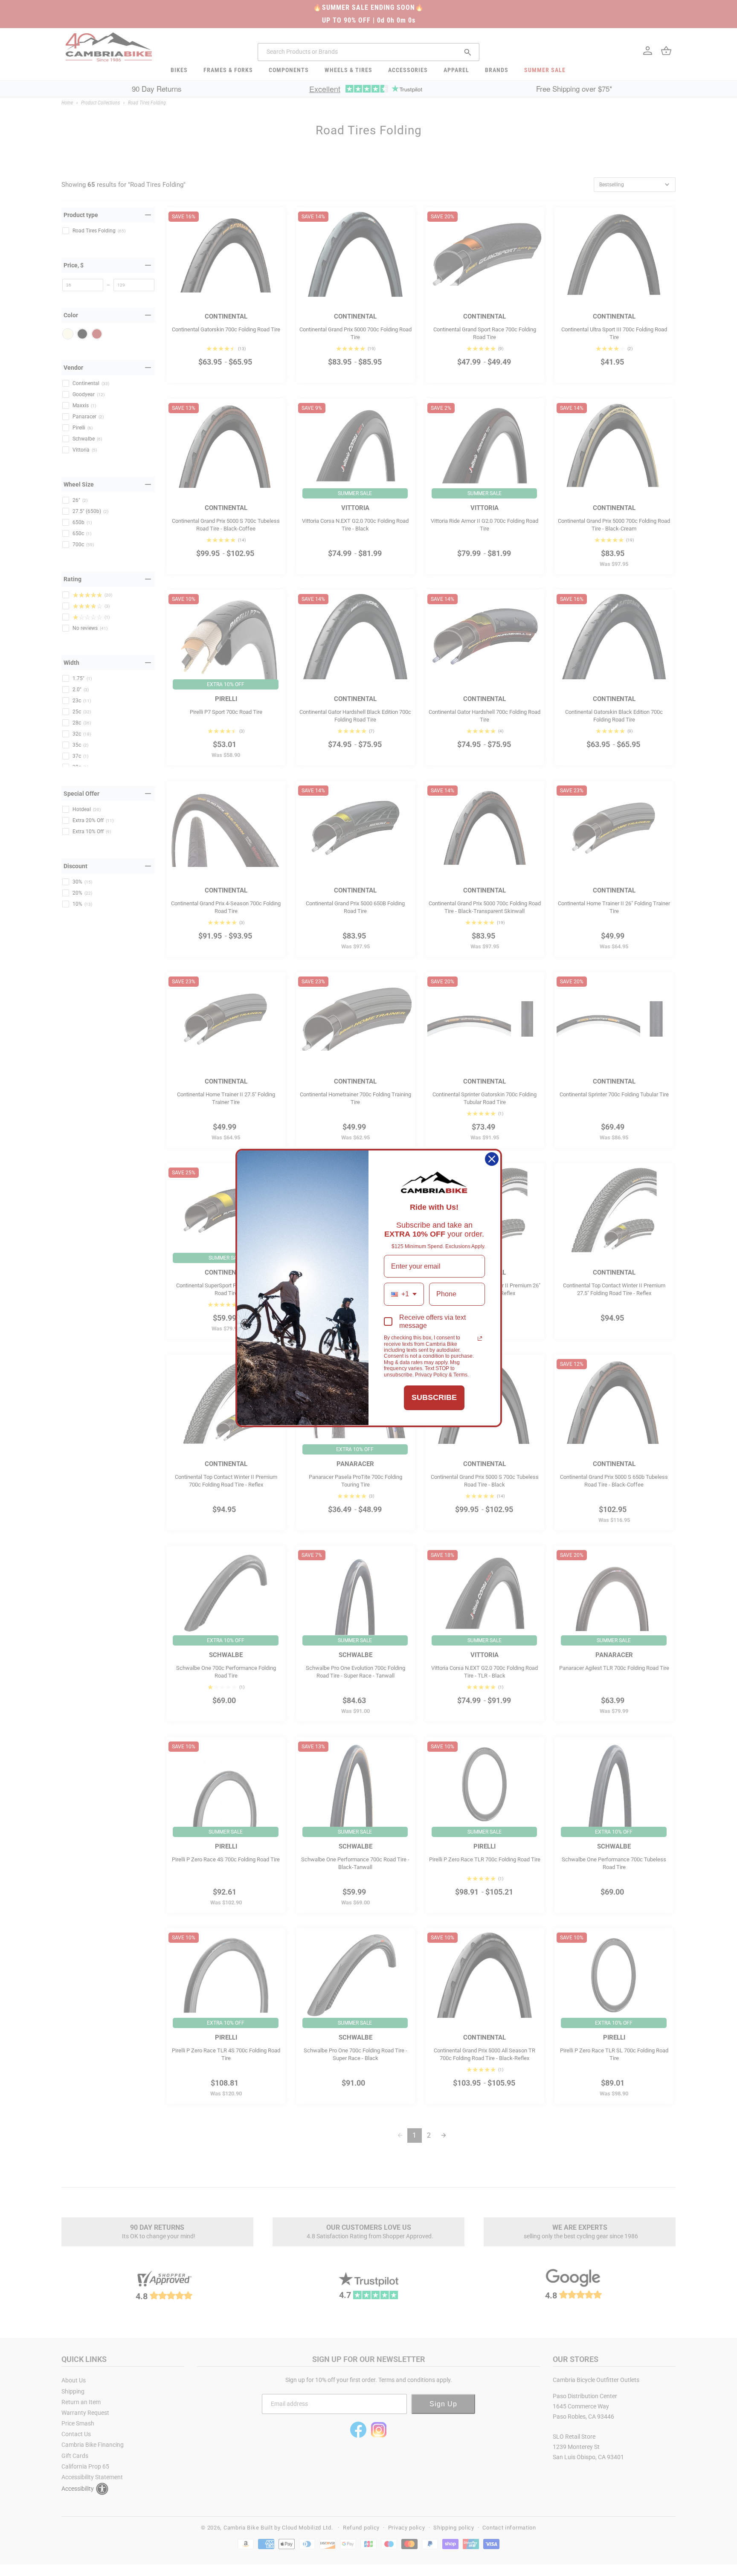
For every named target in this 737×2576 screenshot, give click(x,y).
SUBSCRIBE (434, 1397)
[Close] (492, 1159)
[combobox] (404, 1294)
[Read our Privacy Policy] (480, 1339)
